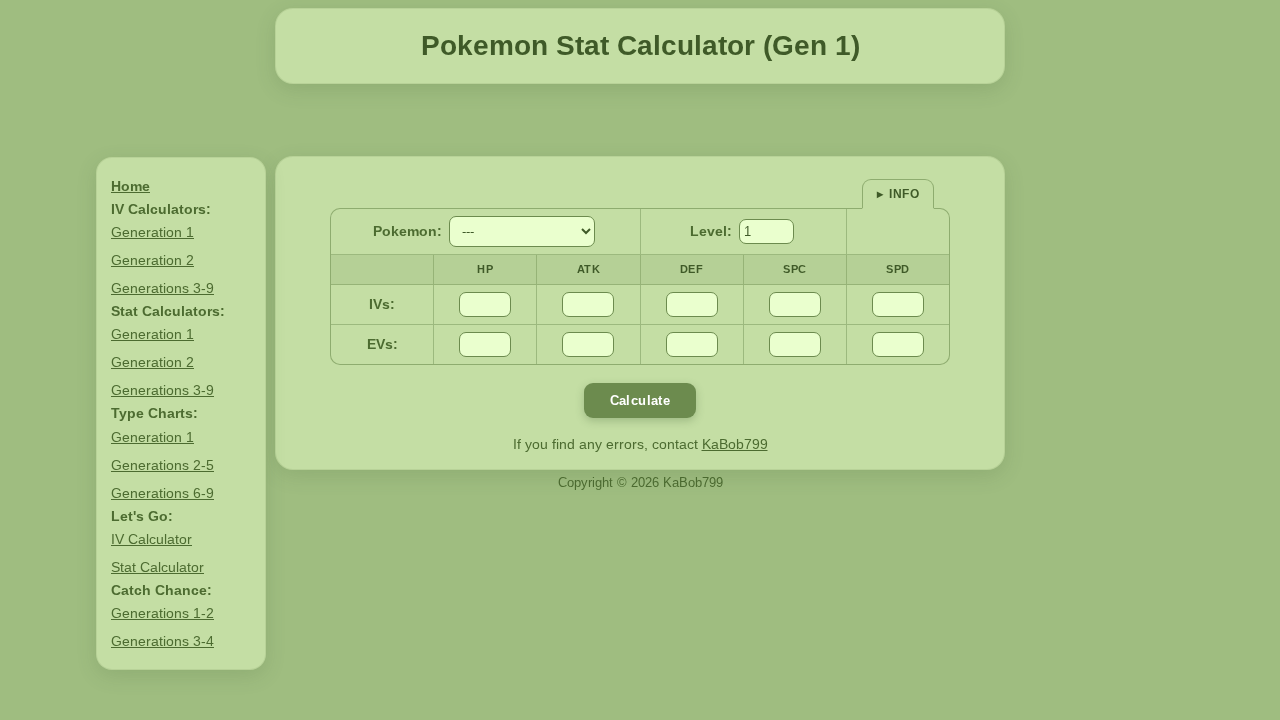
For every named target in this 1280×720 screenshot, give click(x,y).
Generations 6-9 (162, 493)
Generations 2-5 (162, 465)
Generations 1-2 (162, 613)
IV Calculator (151, 539)
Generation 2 (152, 260)
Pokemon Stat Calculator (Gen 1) (640, 45)
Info (904, 194)
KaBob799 (735, 444)
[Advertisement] (640, 120)
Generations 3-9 (162, 288)
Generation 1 (152, 232)
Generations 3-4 (162, 641)
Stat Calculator (157, 567)
